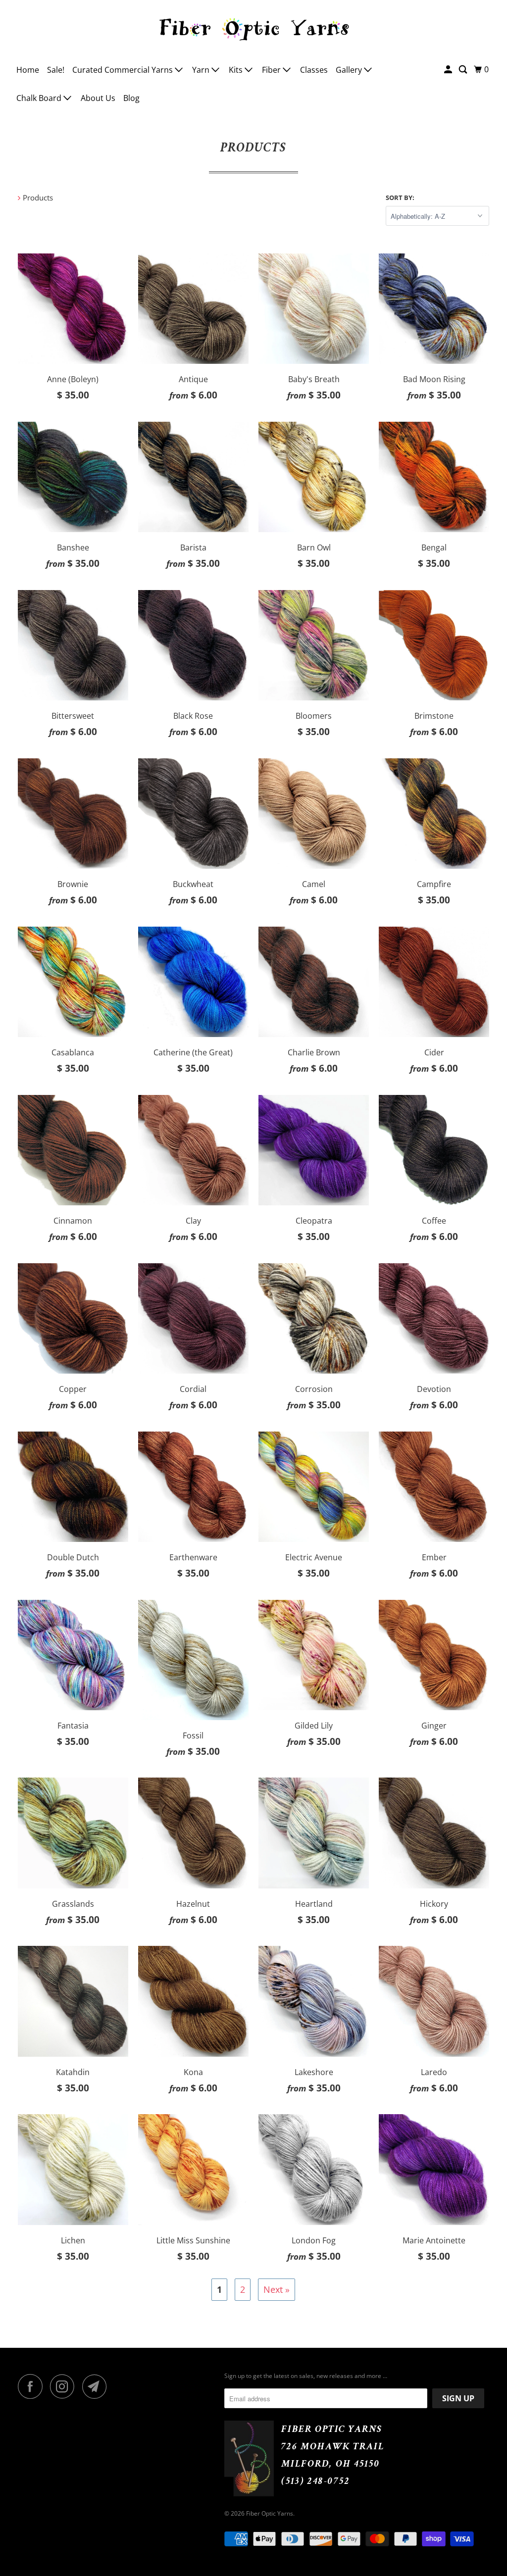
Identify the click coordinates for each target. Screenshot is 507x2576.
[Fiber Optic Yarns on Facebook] (33, 2386)
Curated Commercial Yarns (124, 70)
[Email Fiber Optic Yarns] (97, 2386)
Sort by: (400, 198)
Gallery (350, 70)
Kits (237, 70)
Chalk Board (40, 98)
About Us (98, 98)
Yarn (202, 70)
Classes (314, 70)
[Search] (464, 70)
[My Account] (449, 70)
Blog (131, 98)
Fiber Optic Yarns (270, 2513)
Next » (277, 2289)
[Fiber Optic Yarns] (254, 28)
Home (28, 70)
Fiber (272, 70)
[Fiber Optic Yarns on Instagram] (65, 2386)
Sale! (56, 70)
